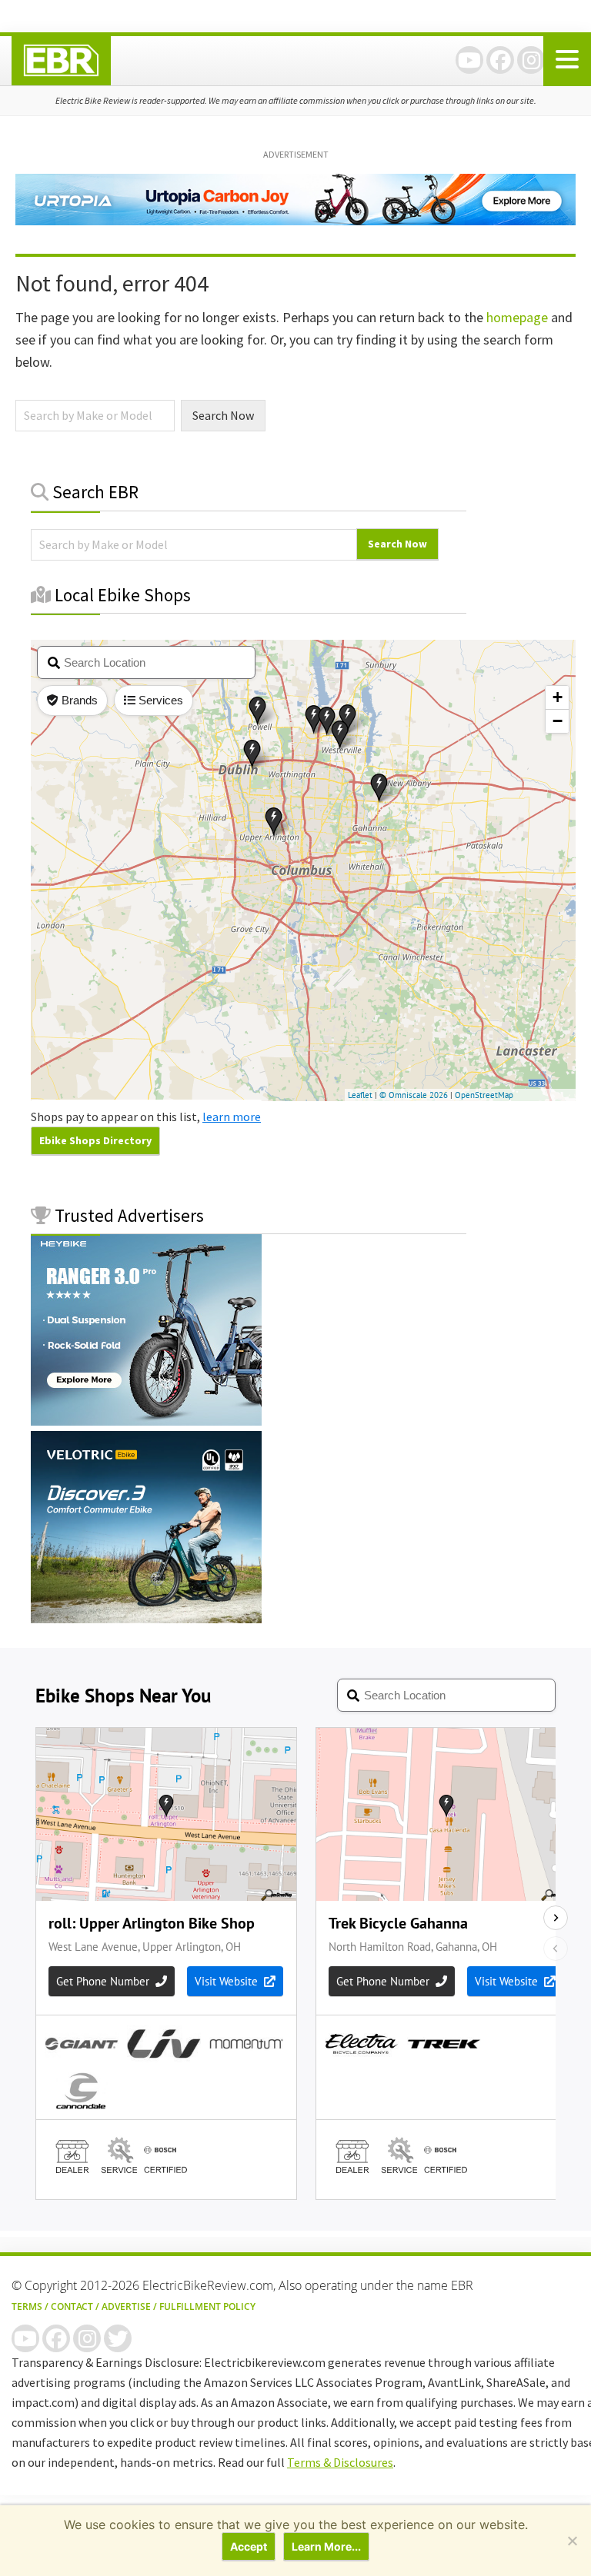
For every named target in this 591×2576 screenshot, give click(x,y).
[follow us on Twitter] (118, 2338)
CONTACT (72, 2306)
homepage (517, 317)
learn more (232, 1117)
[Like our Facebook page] (500, 60)
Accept (249, 2546)
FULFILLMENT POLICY (207, 2306)
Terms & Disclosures (340, 2462)
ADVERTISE (126, 2306)
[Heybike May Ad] (146, 1421)
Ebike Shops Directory (95, 1140)
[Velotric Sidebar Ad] (146, 1619)
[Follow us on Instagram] (531, 60)
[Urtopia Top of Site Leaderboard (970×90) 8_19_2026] (295, 221)
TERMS (27, 2306)
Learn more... (326, 2546)
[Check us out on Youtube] (469, 60)
